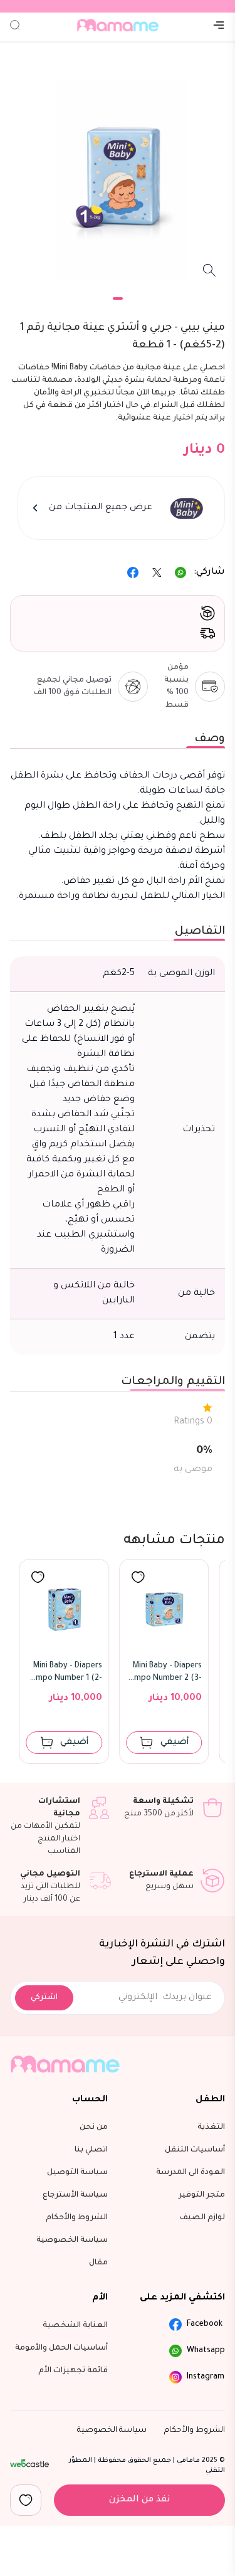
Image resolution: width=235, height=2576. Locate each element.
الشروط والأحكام (195, 2431)
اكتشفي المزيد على (182, 2298)
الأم (100, 2298)
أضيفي (76, 1743)
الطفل (210, 2100)
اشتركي (44, 1998)
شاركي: (209, 573)
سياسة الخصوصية (112, 2431)
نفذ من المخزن (139, 2500)
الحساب (90, 2100)
